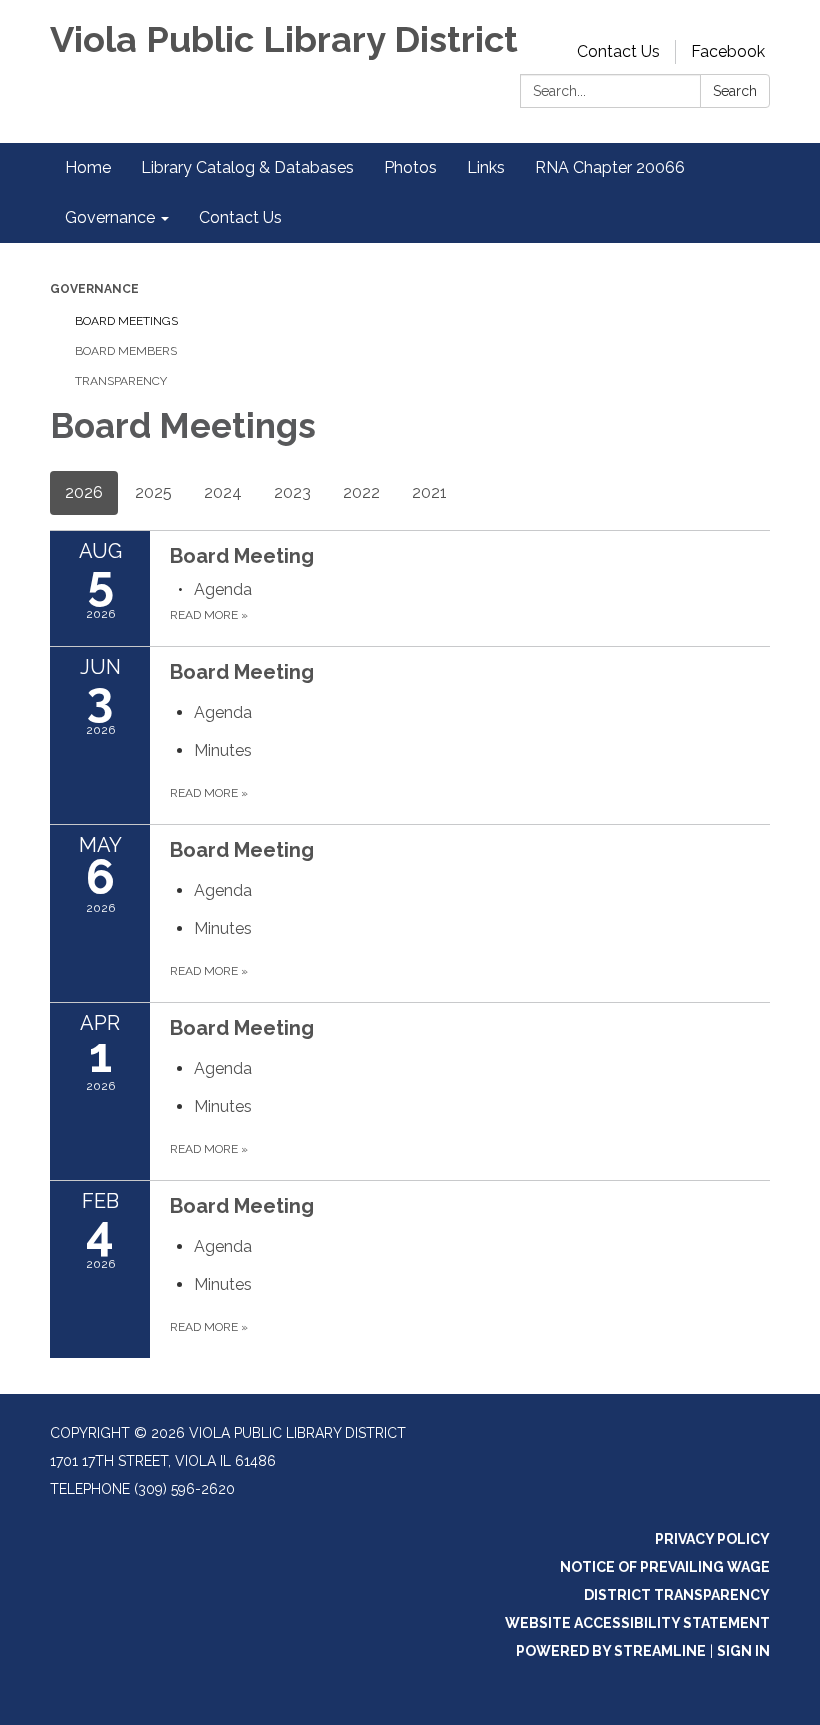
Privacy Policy (712, 1539)
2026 (84, 492)
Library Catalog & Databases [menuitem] (247, 167)
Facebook (728, 51)
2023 (292, 492)
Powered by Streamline (611, 1651)
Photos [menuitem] (410, 167)
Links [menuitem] (486, 167)
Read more (209, 615)
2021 (429, 492)
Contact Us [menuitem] (240, 217)
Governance (94, 289)
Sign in (743, 1651)
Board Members (126, 351)
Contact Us (618, 51)
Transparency (121, 381)
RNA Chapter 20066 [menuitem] (610, 167)
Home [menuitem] (88, 167)
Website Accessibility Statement (637, 1623)
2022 (361, 492)
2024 (223, 492)
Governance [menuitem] (110, 217)
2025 (153, 492)
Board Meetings (126, 321)
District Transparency (677, 1595)
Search (735, 91)
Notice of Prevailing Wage (665, 1567)
